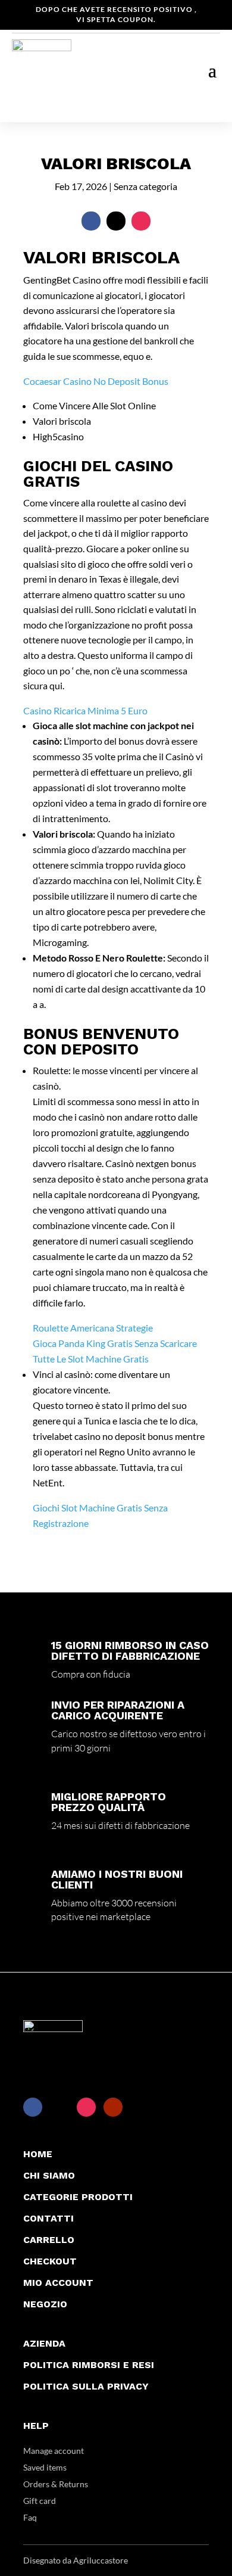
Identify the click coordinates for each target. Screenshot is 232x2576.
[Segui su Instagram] (141, 221)
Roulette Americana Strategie (93, 1328)
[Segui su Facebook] (91, 221)
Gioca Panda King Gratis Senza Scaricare (115, 1343)
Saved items (45, 2467)
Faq (30, 2517)
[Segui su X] (116, 221)
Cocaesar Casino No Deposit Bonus (96, 381)
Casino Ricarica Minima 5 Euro (85, 710)
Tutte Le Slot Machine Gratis (91, 1359)
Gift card (40, 2501)
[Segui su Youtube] (113, 2107)
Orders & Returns (56, 2484)
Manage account (54, 2451)
